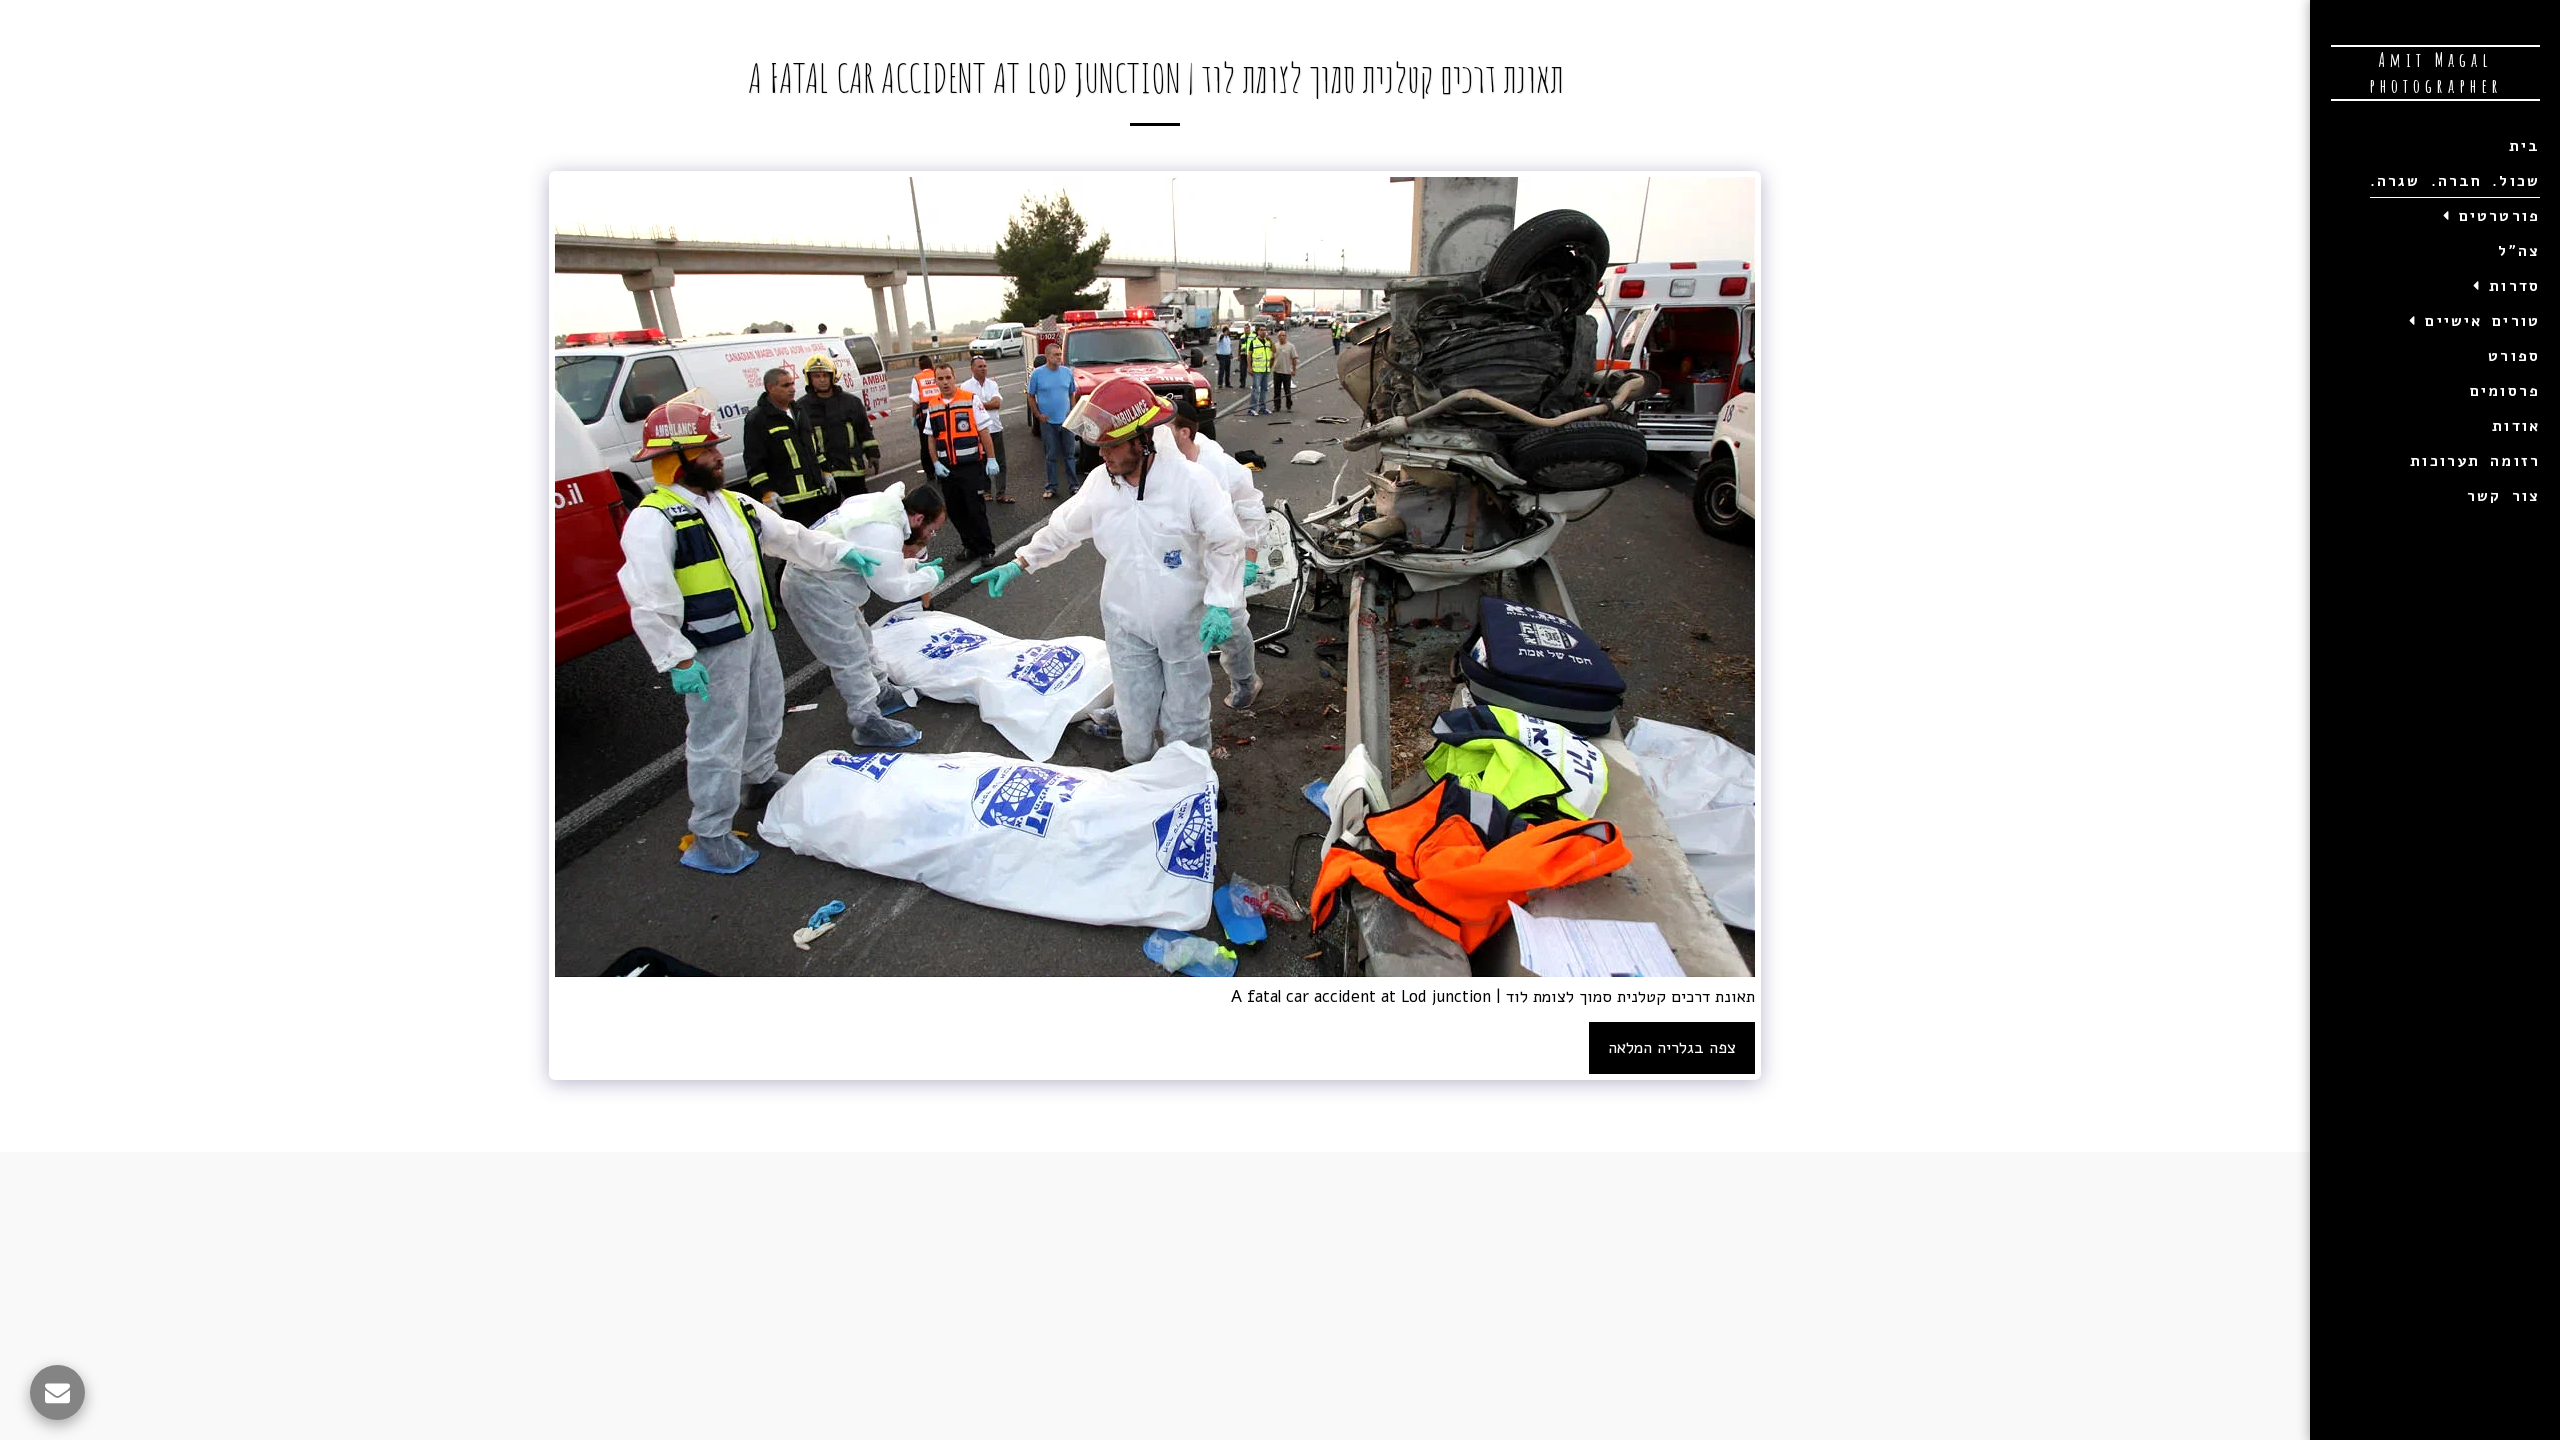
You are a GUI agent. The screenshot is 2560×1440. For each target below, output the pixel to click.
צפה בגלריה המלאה (1672, 1047)
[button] (2487, 216)
